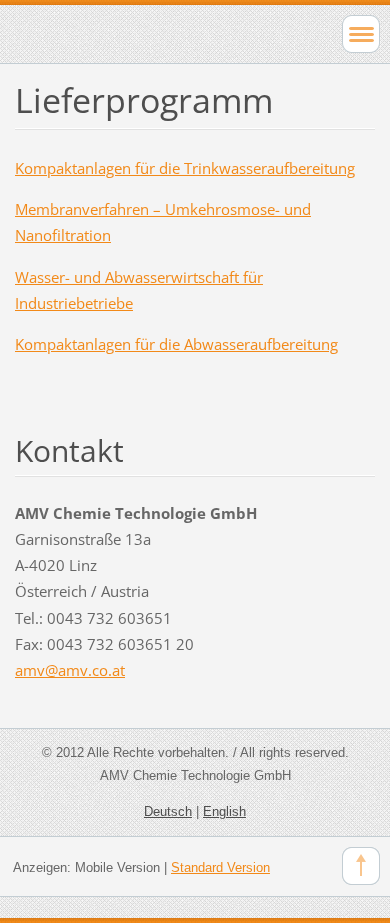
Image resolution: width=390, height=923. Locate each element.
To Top (361, 866)
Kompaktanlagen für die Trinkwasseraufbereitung (185, 168)
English (224, 811)
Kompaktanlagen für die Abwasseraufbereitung (176, 344)
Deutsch (168, 811)
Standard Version (220, 867)
